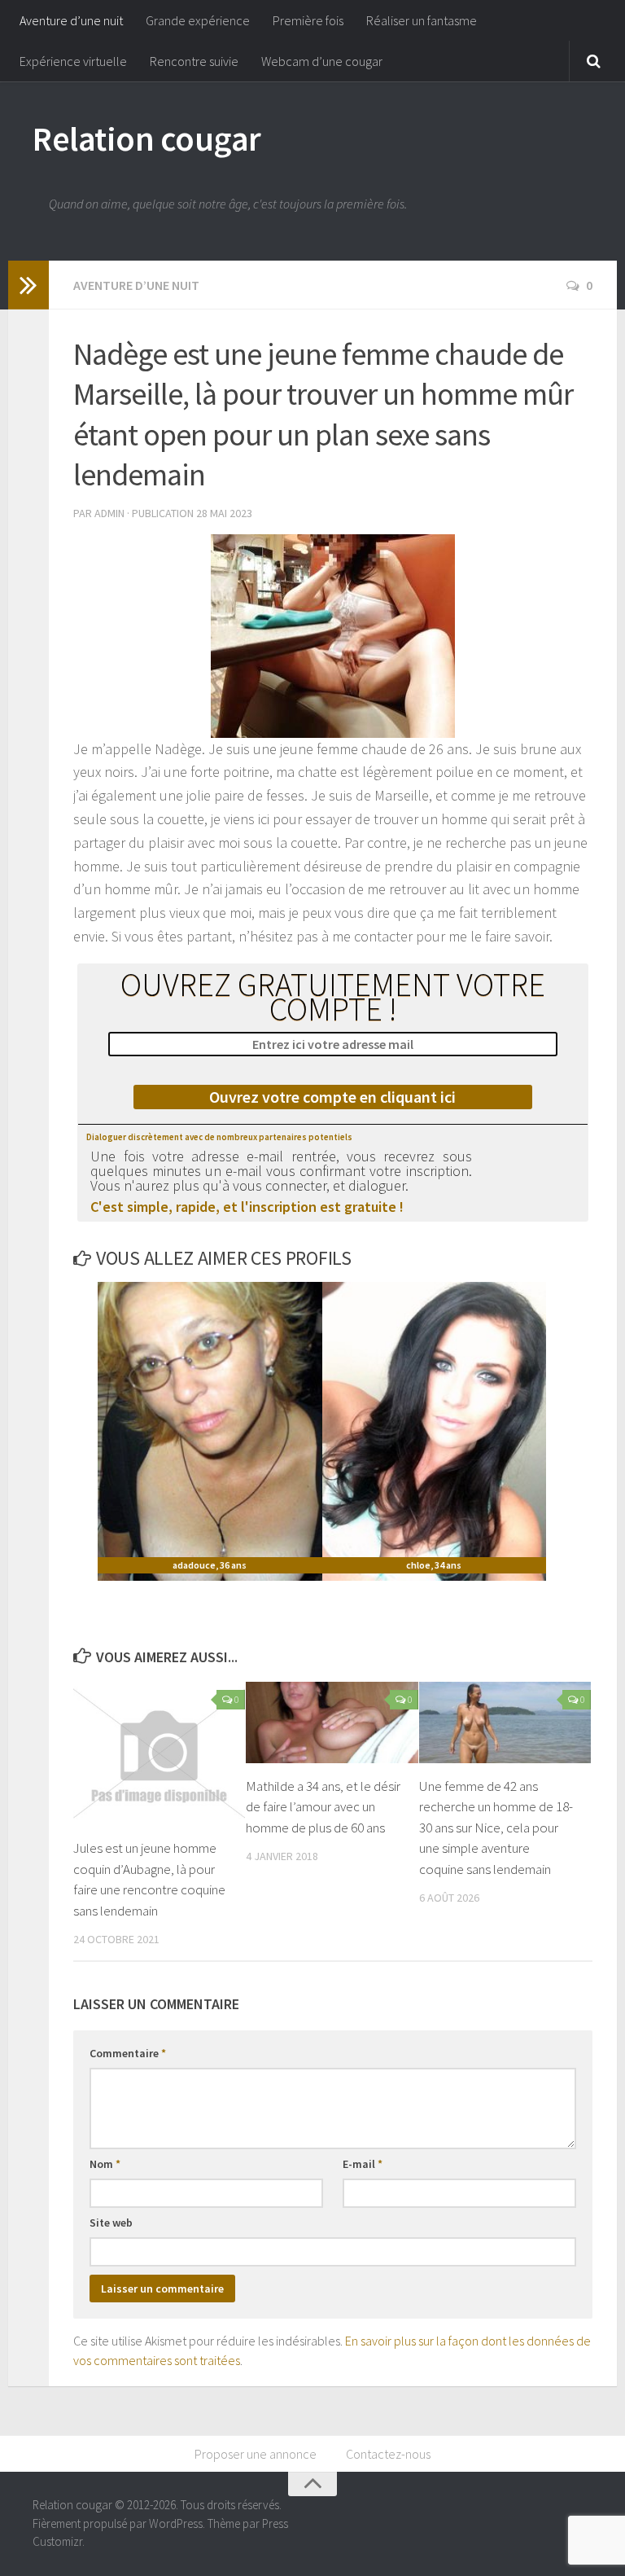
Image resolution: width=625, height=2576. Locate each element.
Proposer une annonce (256, 2454)
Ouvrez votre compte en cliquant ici (332, 1097)
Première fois (308, 20)
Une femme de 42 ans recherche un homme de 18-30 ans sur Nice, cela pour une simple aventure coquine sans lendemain (496, 1828)
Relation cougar (147, 138)
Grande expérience (198, 20)
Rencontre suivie (194, 61)
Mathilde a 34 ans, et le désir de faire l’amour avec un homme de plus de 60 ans (323, 1807)
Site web (111, 2223)
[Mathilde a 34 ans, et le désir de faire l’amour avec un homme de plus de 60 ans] (332, 1722)
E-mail (363, 2164)
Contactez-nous (388, 2454)
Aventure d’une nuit (71, 20)
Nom (105, 2164)
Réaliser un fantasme (422, 20)
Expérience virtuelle (73, 61)
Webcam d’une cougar (322, 61)
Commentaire (128, 2053)
